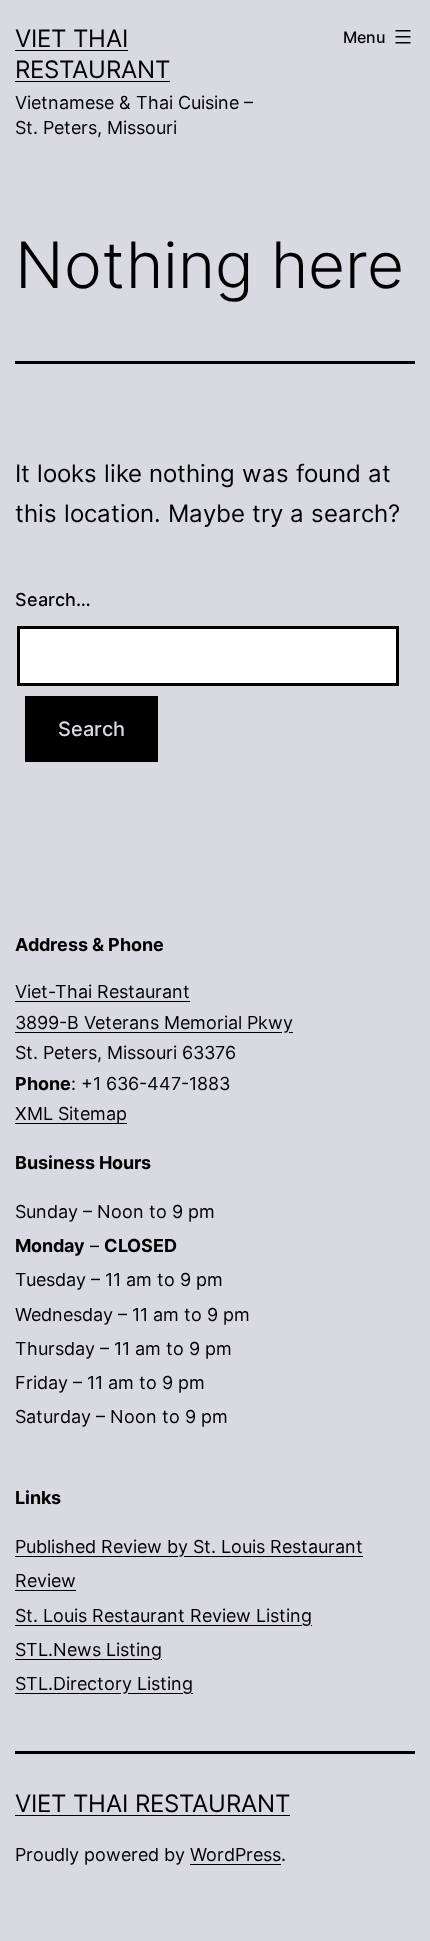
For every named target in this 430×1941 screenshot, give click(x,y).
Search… (53, 599)
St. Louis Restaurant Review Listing (163, 1615)
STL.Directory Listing (104, 1683)
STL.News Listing (88, 1649)
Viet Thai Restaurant (152, 1803)
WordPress (235, 1854)
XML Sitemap (71, 1113)
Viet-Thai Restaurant (102, 991)
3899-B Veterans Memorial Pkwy (154, 1022)
